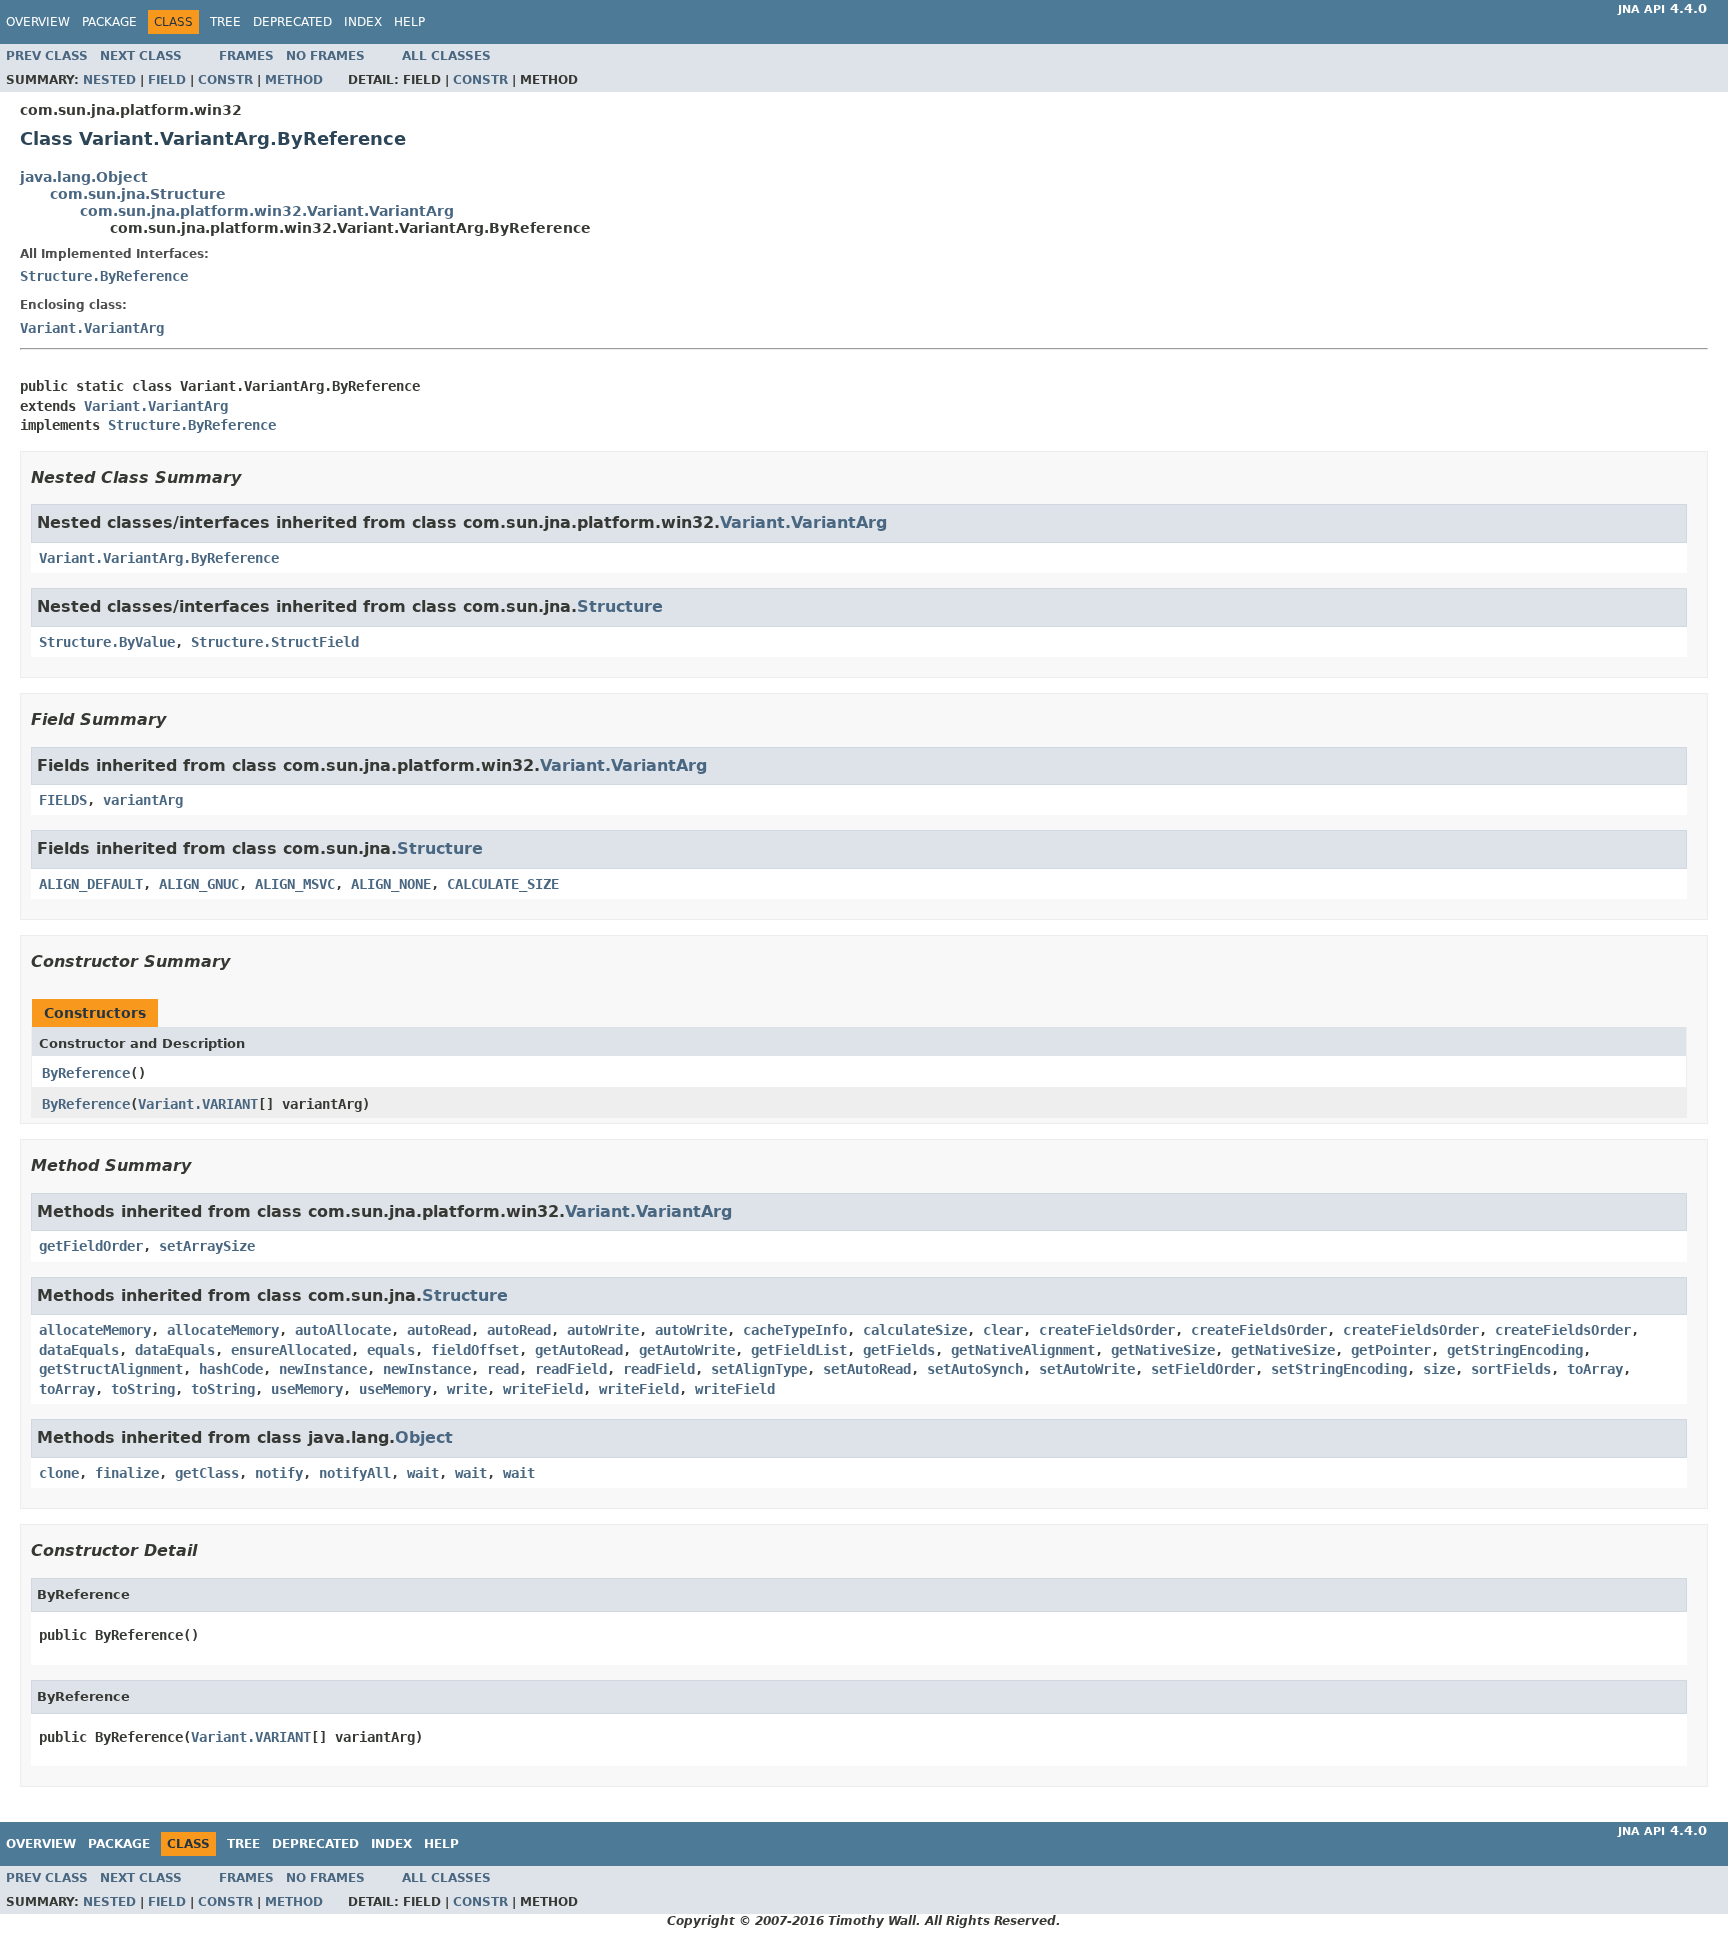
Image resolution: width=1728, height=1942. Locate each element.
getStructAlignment (111, 1369)
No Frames (325, 56)
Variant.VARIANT (198, 1104)
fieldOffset (475, 1350)
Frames (246, 56)
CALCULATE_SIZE (503, 884)
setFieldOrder (1203, 1369)
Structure (620, 606)
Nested (109, 80)
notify (279, 1473)
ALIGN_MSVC (295, 884)
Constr (225, 80)
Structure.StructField (275, 642)
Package (109, 22)
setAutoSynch (975, 1369)
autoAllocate (343, 1330)
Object (424, 1437)
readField (571, 1369)
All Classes (446, 56)
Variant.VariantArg (92, 328)
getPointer (1391, 1350)
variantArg (143, 800)
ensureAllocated (291, 1350)
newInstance (323, 1369)
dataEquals (79, 1350)
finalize (127, 1473)
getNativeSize (1163, 1350)
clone (59, 1473)
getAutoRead (579, 1350)
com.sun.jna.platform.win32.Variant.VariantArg (267, 211)
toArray (1595, 1369)
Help (409, 22)
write (467, 1389)
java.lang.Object (84, 177)
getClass (207, 1473)
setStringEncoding (1339, 1369)
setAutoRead (867, 1369)
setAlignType (759, 1369)
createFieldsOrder (1107, 1330)
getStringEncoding (1515, 1350)
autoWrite (603, 1330)
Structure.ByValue (107, 642)
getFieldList (799, 1350)
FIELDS (63, 800)
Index (363, 22)
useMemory (307, 1389)
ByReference (86, 1073)
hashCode (231, 1369)
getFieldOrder (91, 1246)
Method (294, 80)
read (503, 1369)
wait (423, 1473)
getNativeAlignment (1023, 1350)
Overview (38, 22)
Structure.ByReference (104, 276)
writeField (543, 1389)
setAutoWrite (1087, 1369)
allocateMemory (95, 1330)
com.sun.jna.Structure (138, 194)
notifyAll (355, 1473)
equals (391, 1350)
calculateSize (915, 1330)
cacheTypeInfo (795, 1330)
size (1439, 1369)
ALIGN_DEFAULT (91, 884)
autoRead (439, 1330)
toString (143, 1389)
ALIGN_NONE (391, 884)
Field (167, 80)
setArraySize (207, 1246)
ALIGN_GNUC (199, 884)
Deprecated (292, 22)
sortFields (1511, 1369)
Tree (225, 22)
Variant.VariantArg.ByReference (159, 558)
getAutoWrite (687, 1350)
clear (1003, 1330)
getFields (899, 1350)
